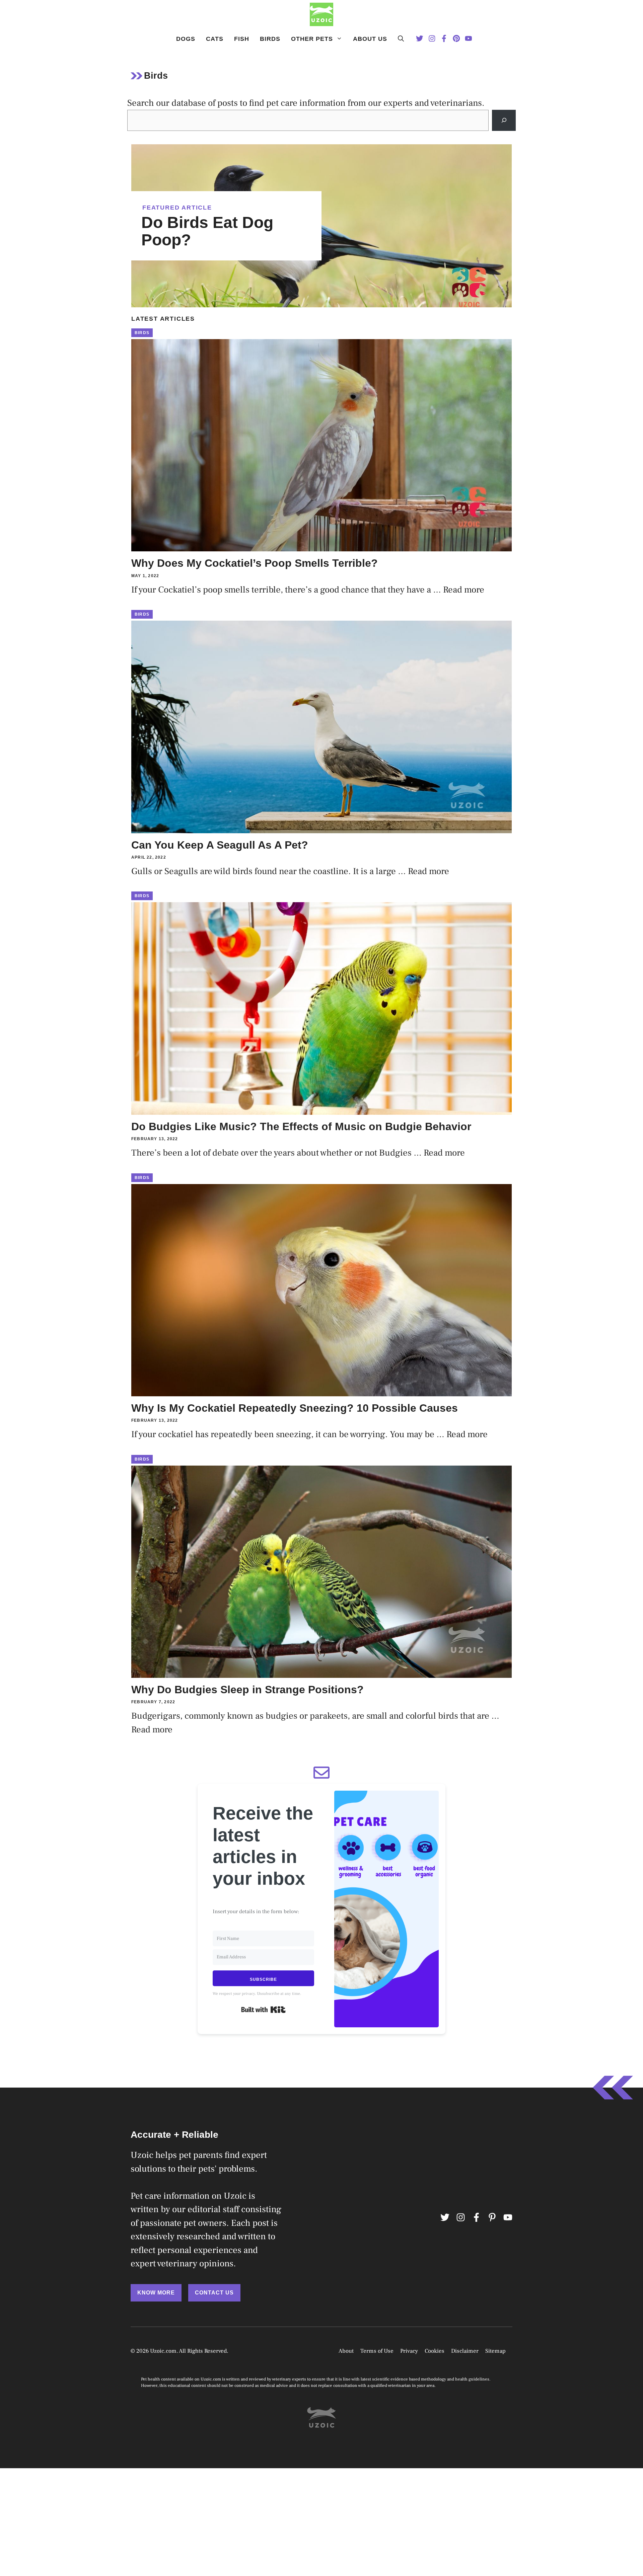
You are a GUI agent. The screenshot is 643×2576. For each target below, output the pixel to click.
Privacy (409, 2351)
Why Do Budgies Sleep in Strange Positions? (247, 1690)
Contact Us (214, 2293)
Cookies (435, 2351)
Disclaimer (465, 2351)
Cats (215, 39)
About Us (370, 39)
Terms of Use (377, 2351)
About (346, 2351)
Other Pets (312, 39)
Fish (242, 39)
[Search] (504, 120)
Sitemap (495, 2351)
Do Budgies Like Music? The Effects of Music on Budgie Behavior (301, 1126)
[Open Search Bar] (401, 39)
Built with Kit (263, 2010)
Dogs (186, 39)
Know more (156, 2293)
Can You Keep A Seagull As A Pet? (220, 845)
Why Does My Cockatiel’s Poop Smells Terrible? (255, 563)
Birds (270, 39)
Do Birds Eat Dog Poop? (207, 231)
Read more (464, 590)
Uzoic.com (163, 2351)
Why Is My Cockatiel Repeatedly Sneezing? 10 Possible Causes (295, 1408)
